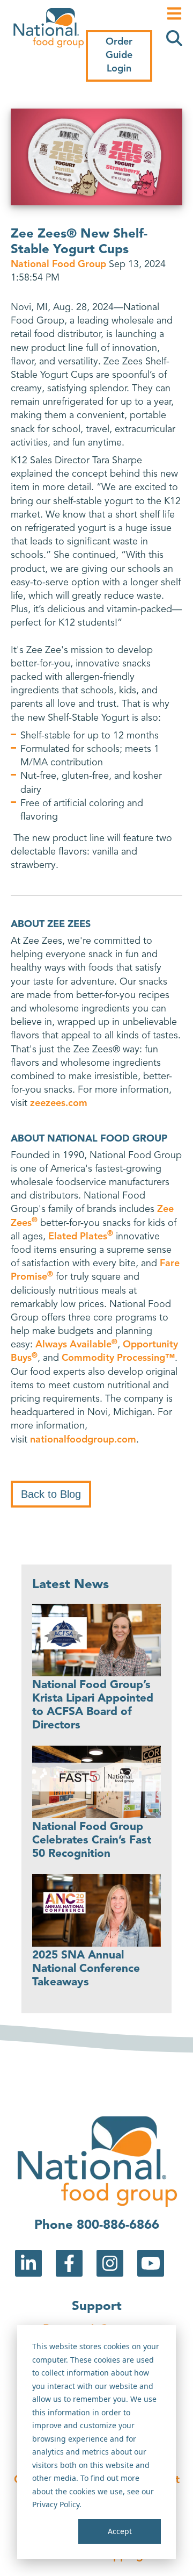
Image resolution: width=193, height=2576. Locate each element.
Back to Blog (51, 1494)
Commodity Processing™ (118, 1358)
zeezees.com (59, 1103)
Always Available (76, 1345)
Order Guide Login (119, 55)
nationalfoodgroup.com (83, 1440)
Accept (120, 2531)
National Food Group (60, 264)
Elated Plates (81, 1237)
